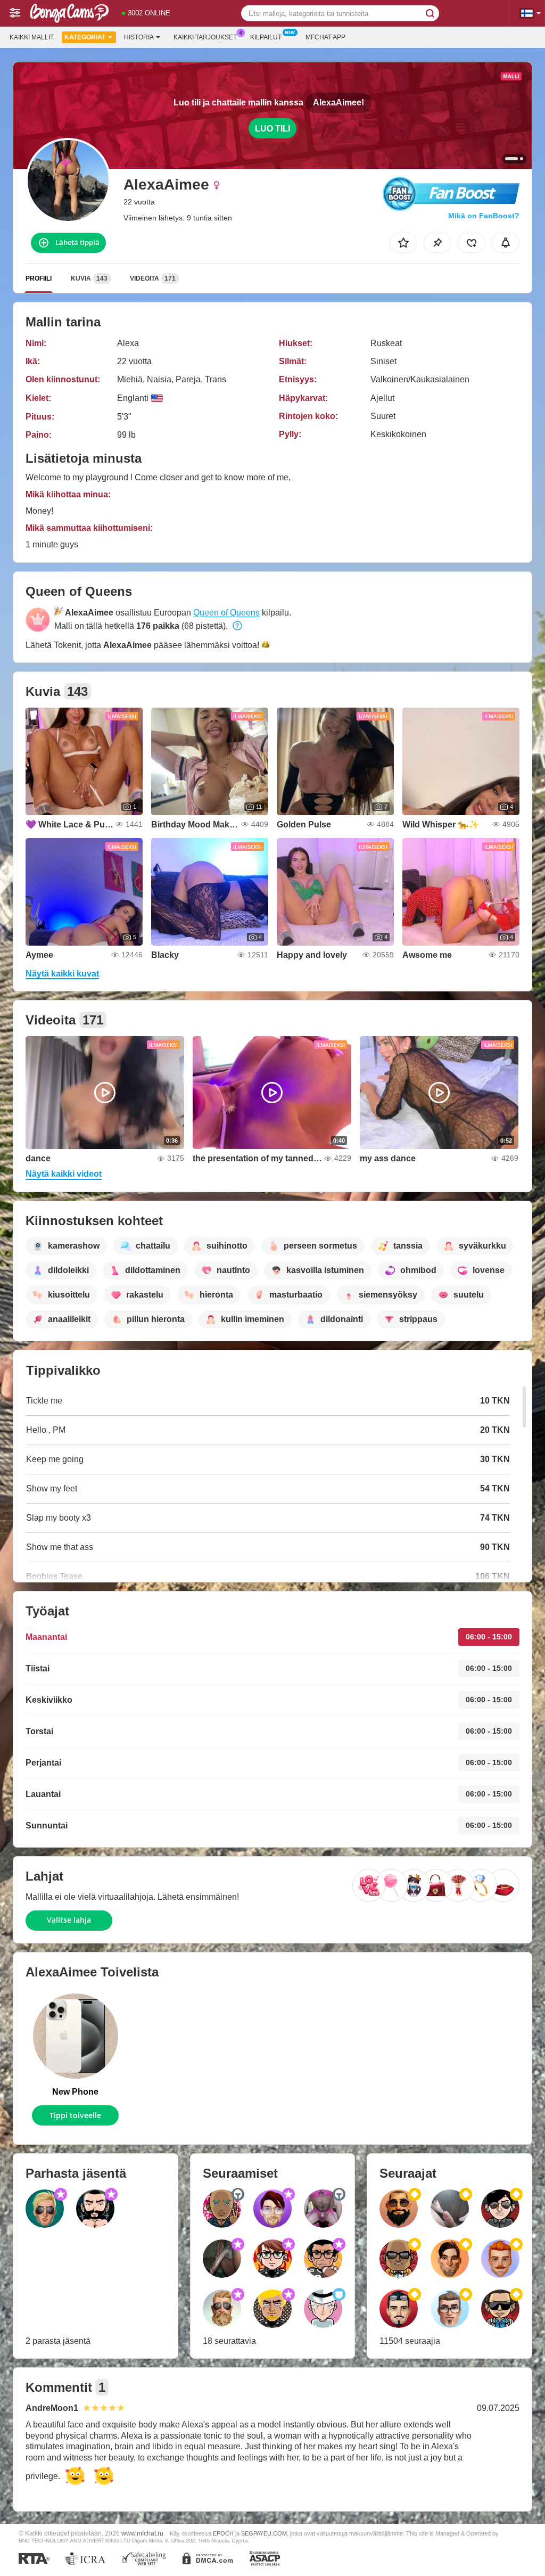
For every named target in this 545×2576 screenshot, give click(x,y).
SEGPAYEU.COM (264, 2533)
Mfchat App (325, 37)
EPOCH (223, 2533)
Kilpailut (266, 37)
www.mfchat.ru (142, 2533)
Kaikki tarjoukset (205, 37)
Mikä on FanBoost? (484, 216)
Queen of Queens (226, 613)
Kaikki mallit (32, 37)
